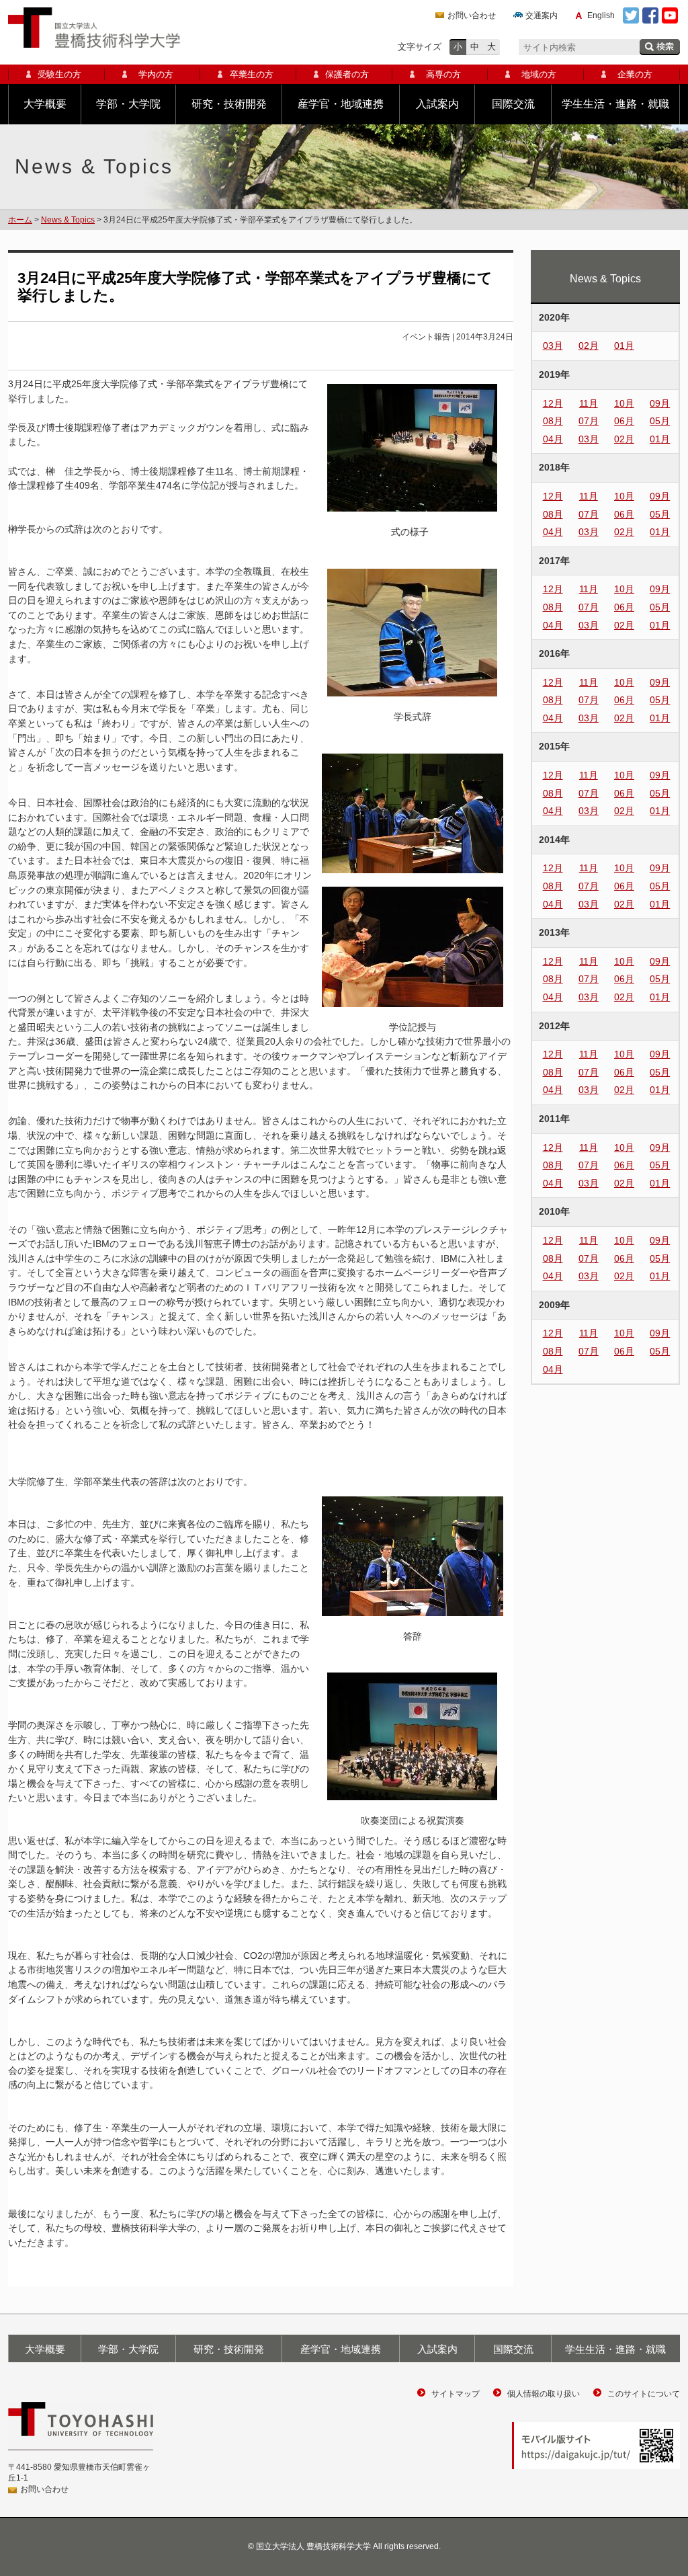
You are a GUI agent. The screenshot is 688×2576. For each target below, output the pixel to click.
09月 (660, 403)
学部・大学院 (128, 104)
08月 (553, 421)
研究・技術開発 (229, 104)
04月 (553, 439)
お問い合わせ (472, 15)
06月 (624, 421)
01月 (624, 346)
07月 (589, 421)
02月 (589, 346)
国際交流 (513, 104)
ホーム (20, 220)
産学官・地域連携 (341, 104)
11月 (589, 403)
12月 (553, 403)
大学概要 (45, 104)
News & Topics (68, 220)
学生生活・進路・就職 (615, 104)
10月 (624, 403)
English (601, 15)
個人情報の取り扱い (544, 2394)
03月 (553, 346)
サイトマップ (456, 2394)
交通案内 (542, 15)
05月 (660, 421)
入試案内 (437, 104)
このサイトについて (644, 2394)
